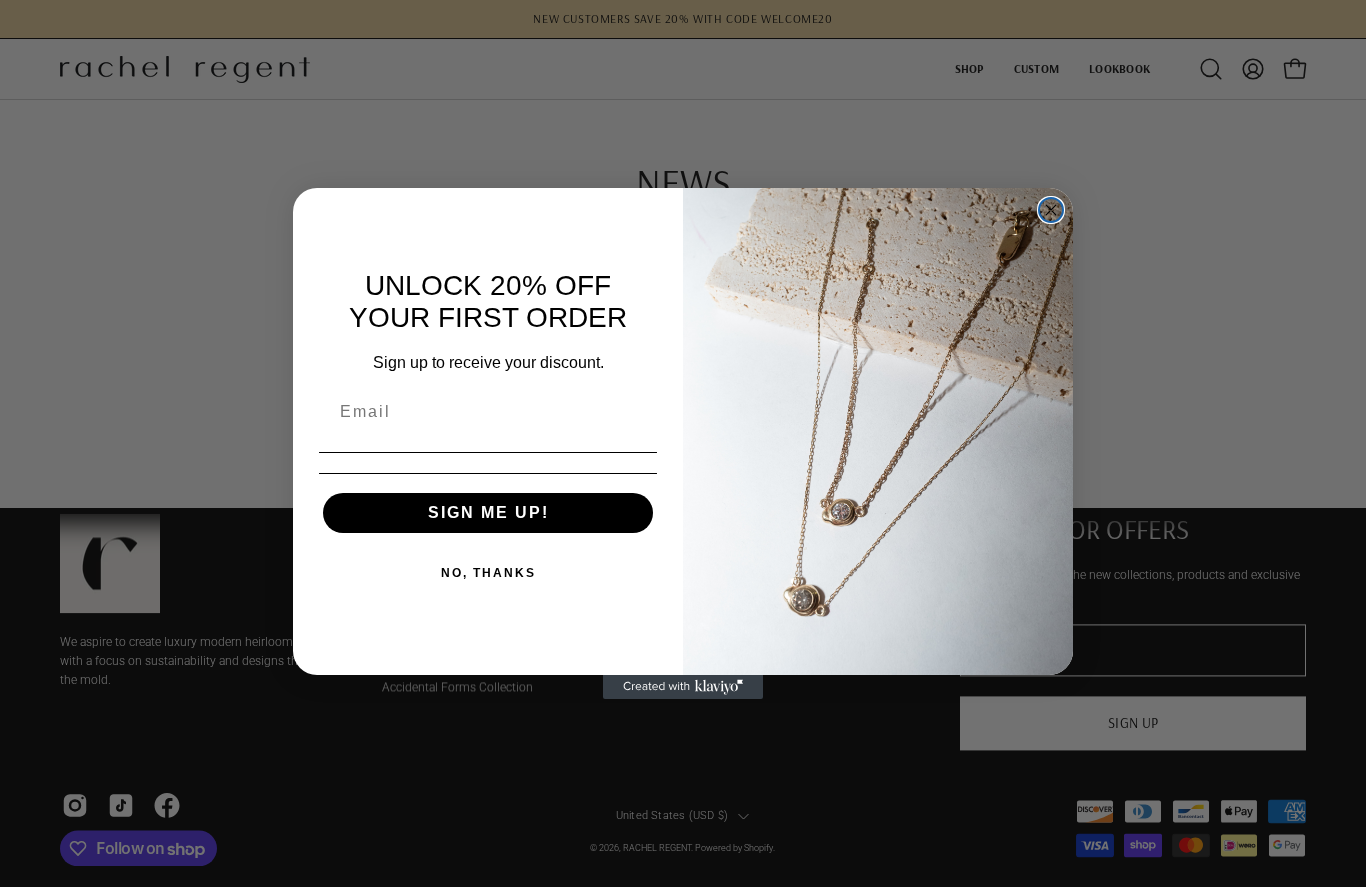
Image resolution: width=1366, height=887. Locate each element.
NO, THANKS (488, 573)
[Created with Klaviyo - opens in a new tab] (683, 687)
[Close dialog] (1051, 210)
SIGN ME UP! (488, 512)
